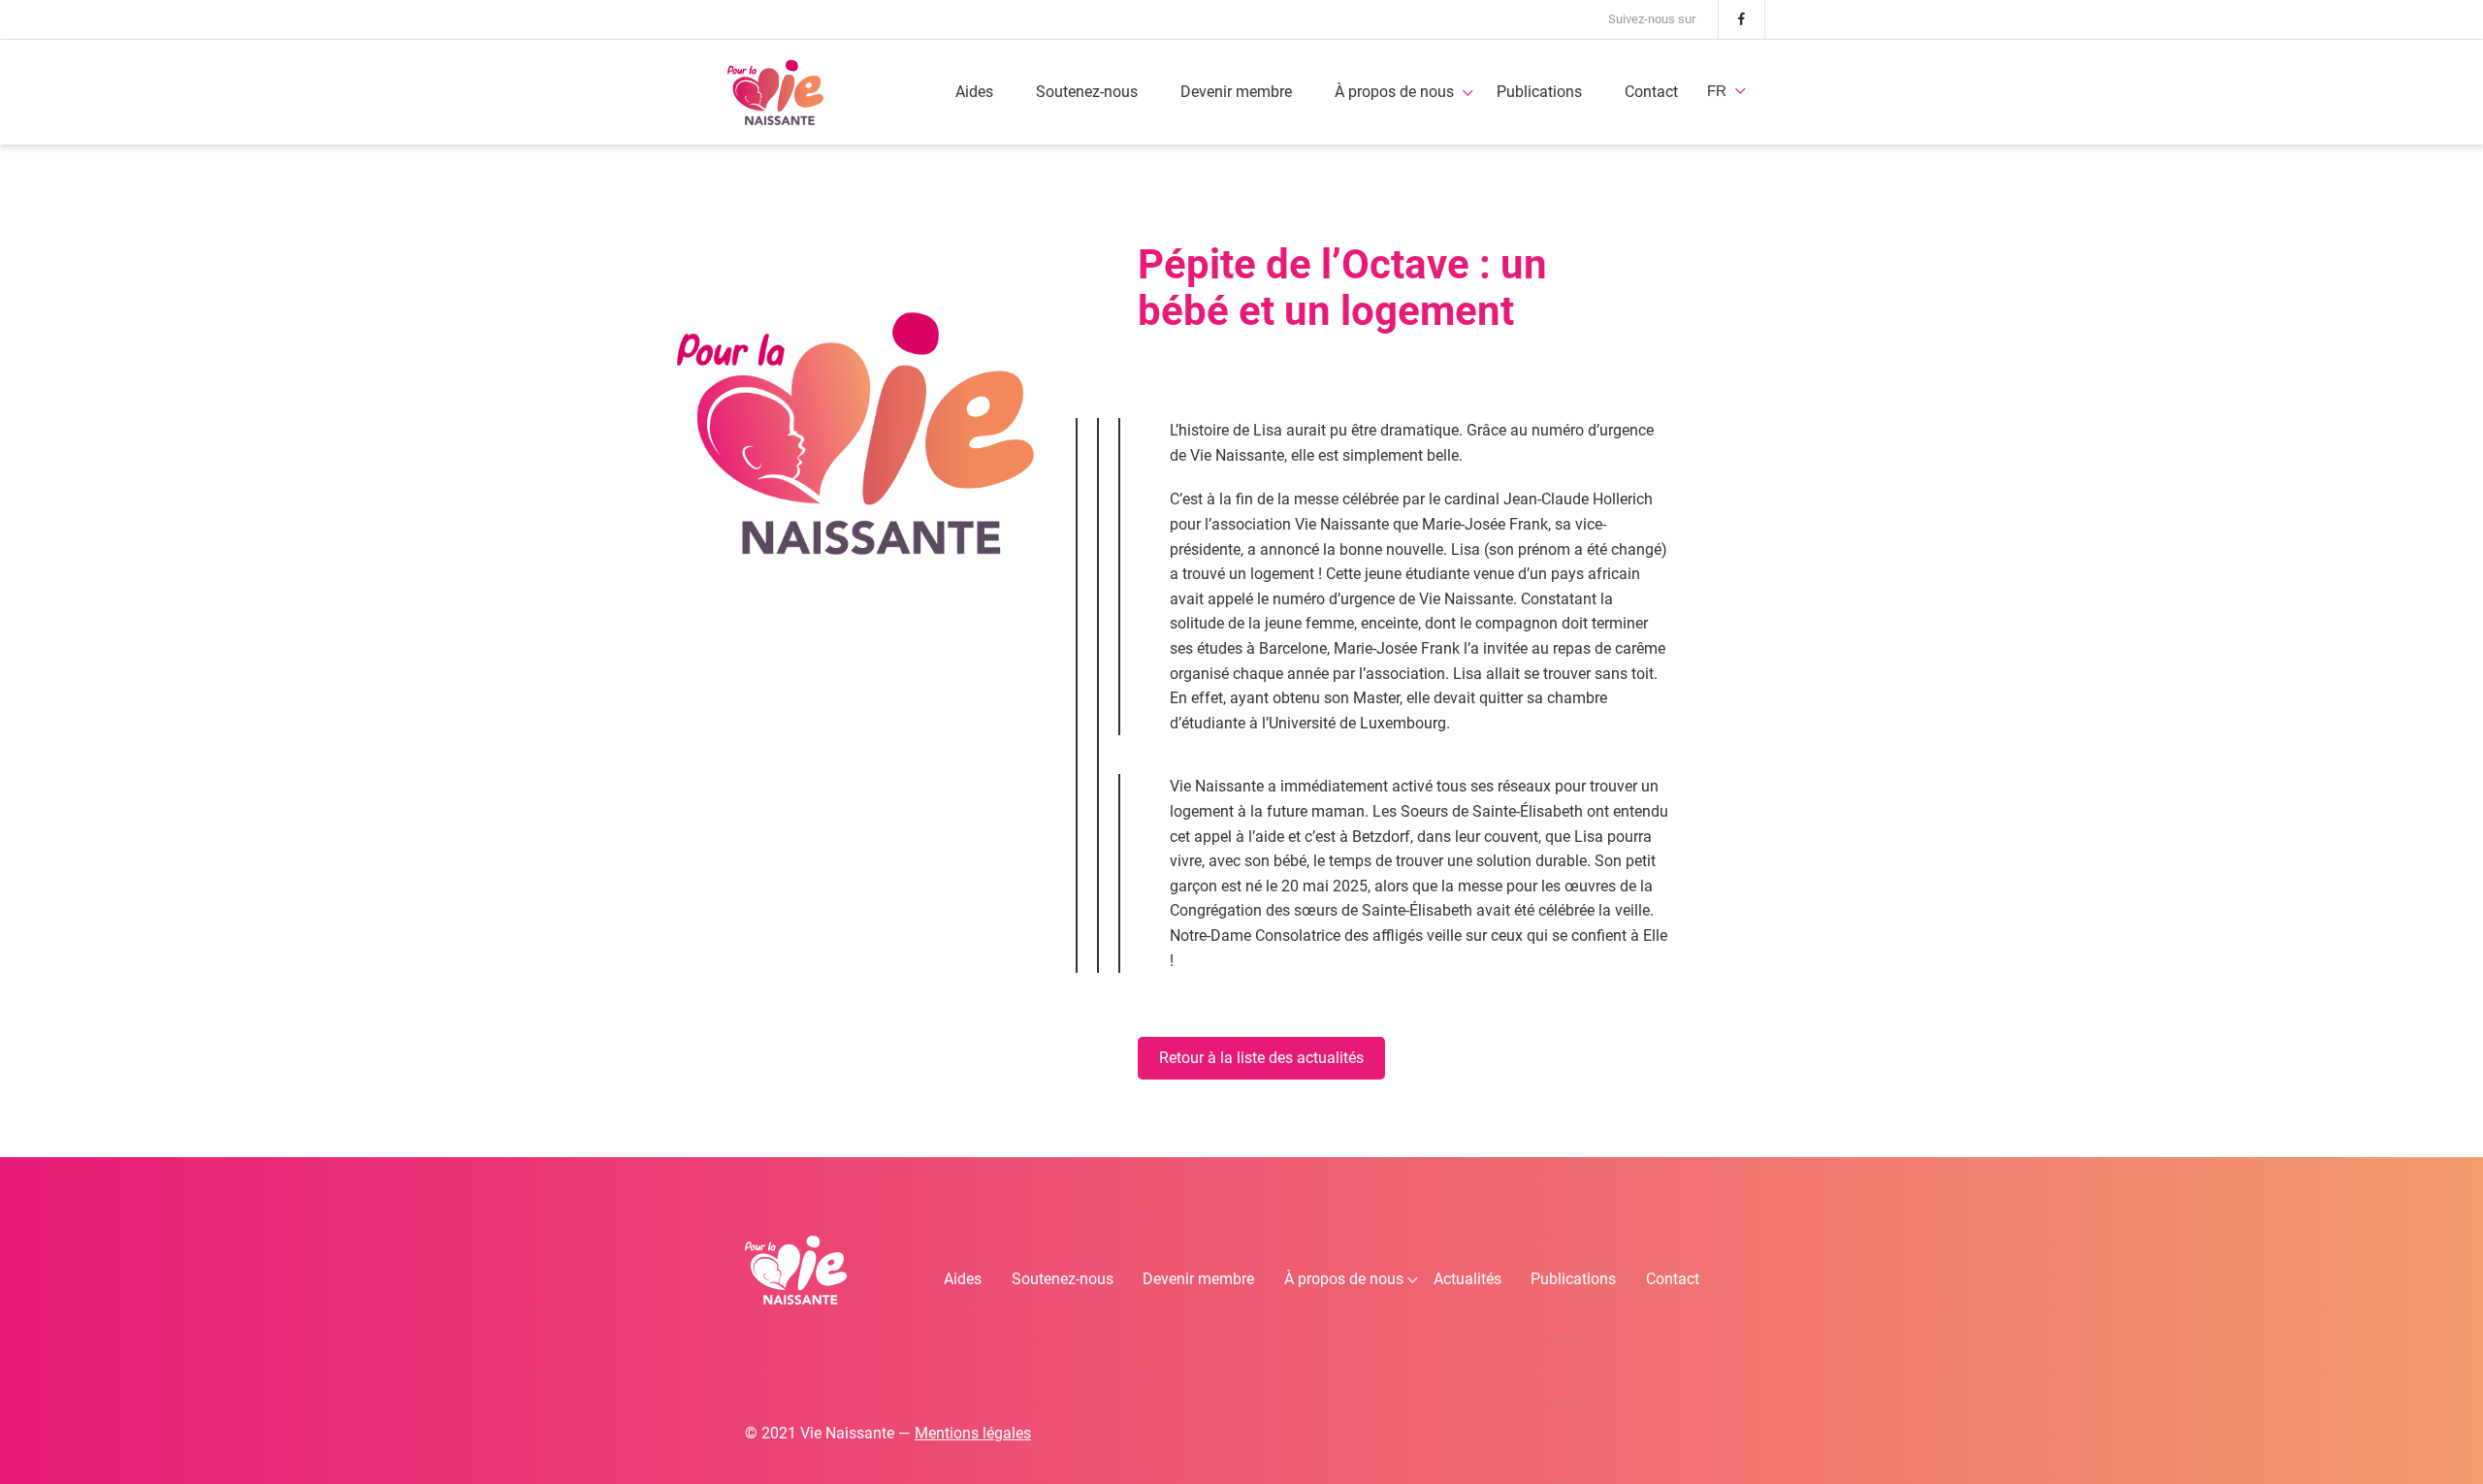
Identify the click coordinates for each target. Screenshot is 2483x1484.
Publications (1539, 92)
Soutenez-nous (1087, 92)
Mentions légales (973, 1433)
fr (1717, 91)
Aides (974, 92)
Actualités (1467, 1279)
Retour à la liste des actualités (1261, 1058)
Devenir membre (1236, 92)
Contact (1651, 92)
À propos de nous (1394, 92)
